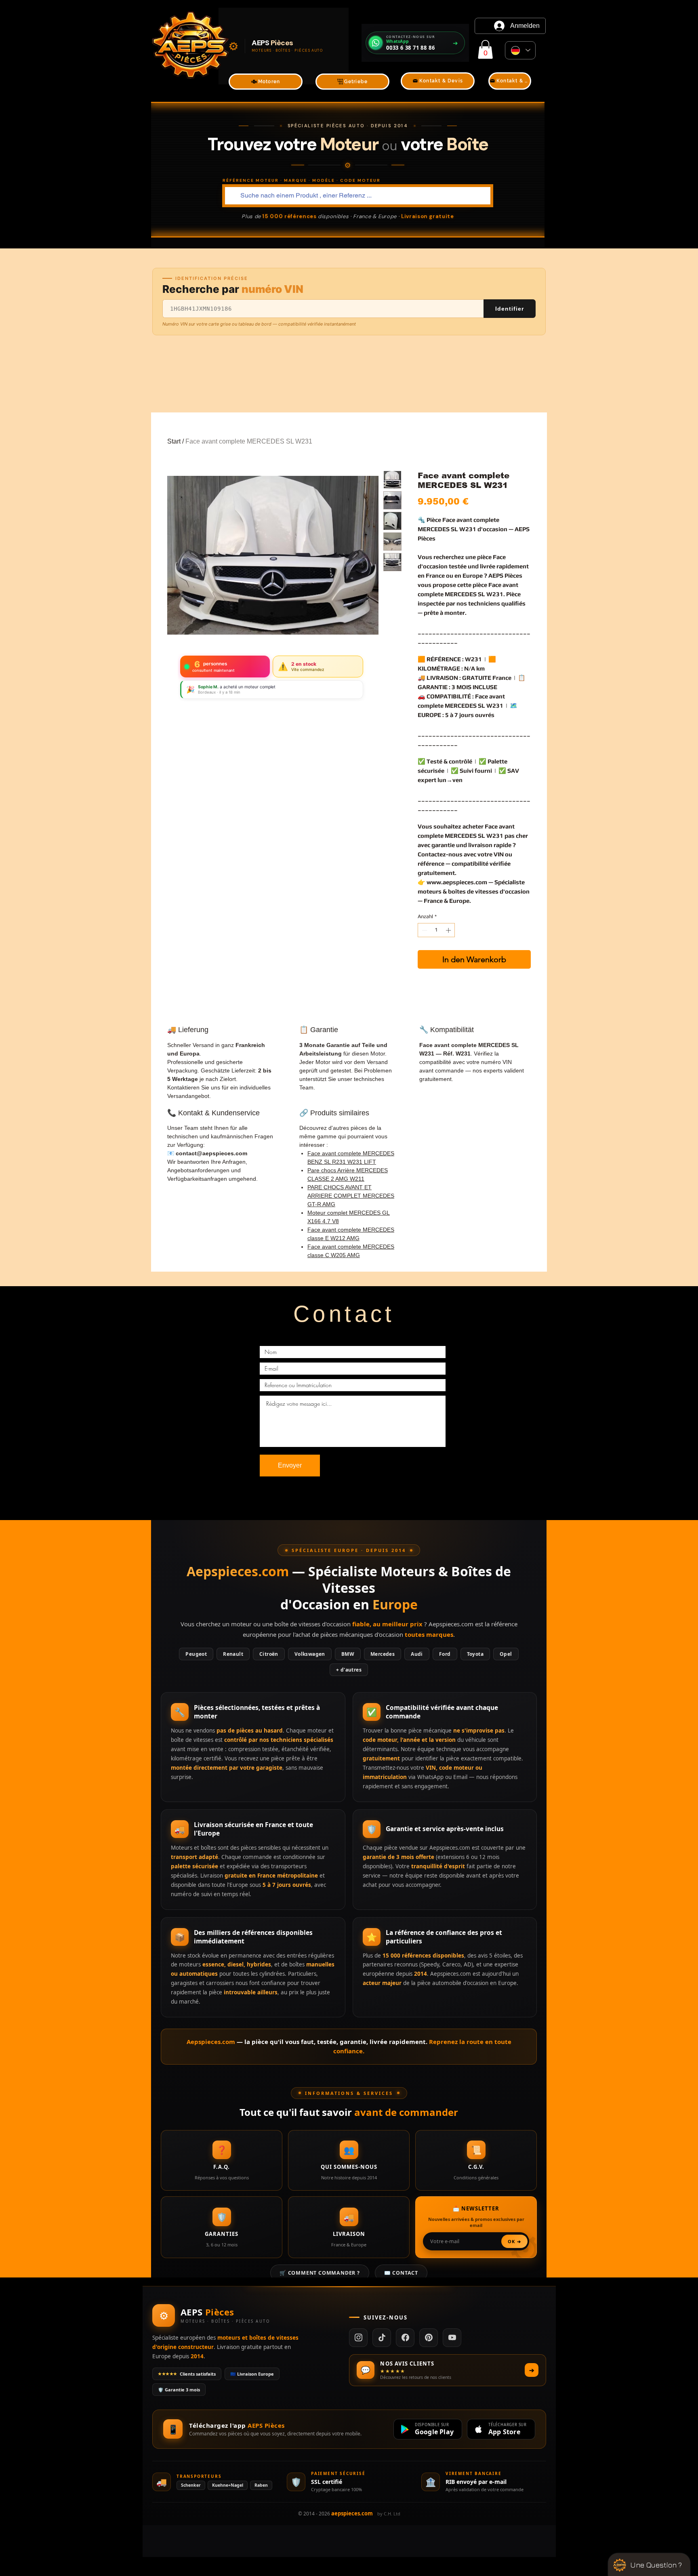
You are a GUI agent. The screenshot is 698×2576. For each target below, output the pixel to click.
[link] (485, 49)
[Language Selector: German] (520, 50)
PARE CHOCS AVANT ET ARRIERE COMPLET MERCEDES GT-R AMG (351, 1196)
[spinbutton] (436, 930)
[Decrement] (424, 930)
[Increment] (449, 930)
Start (174, 441)
